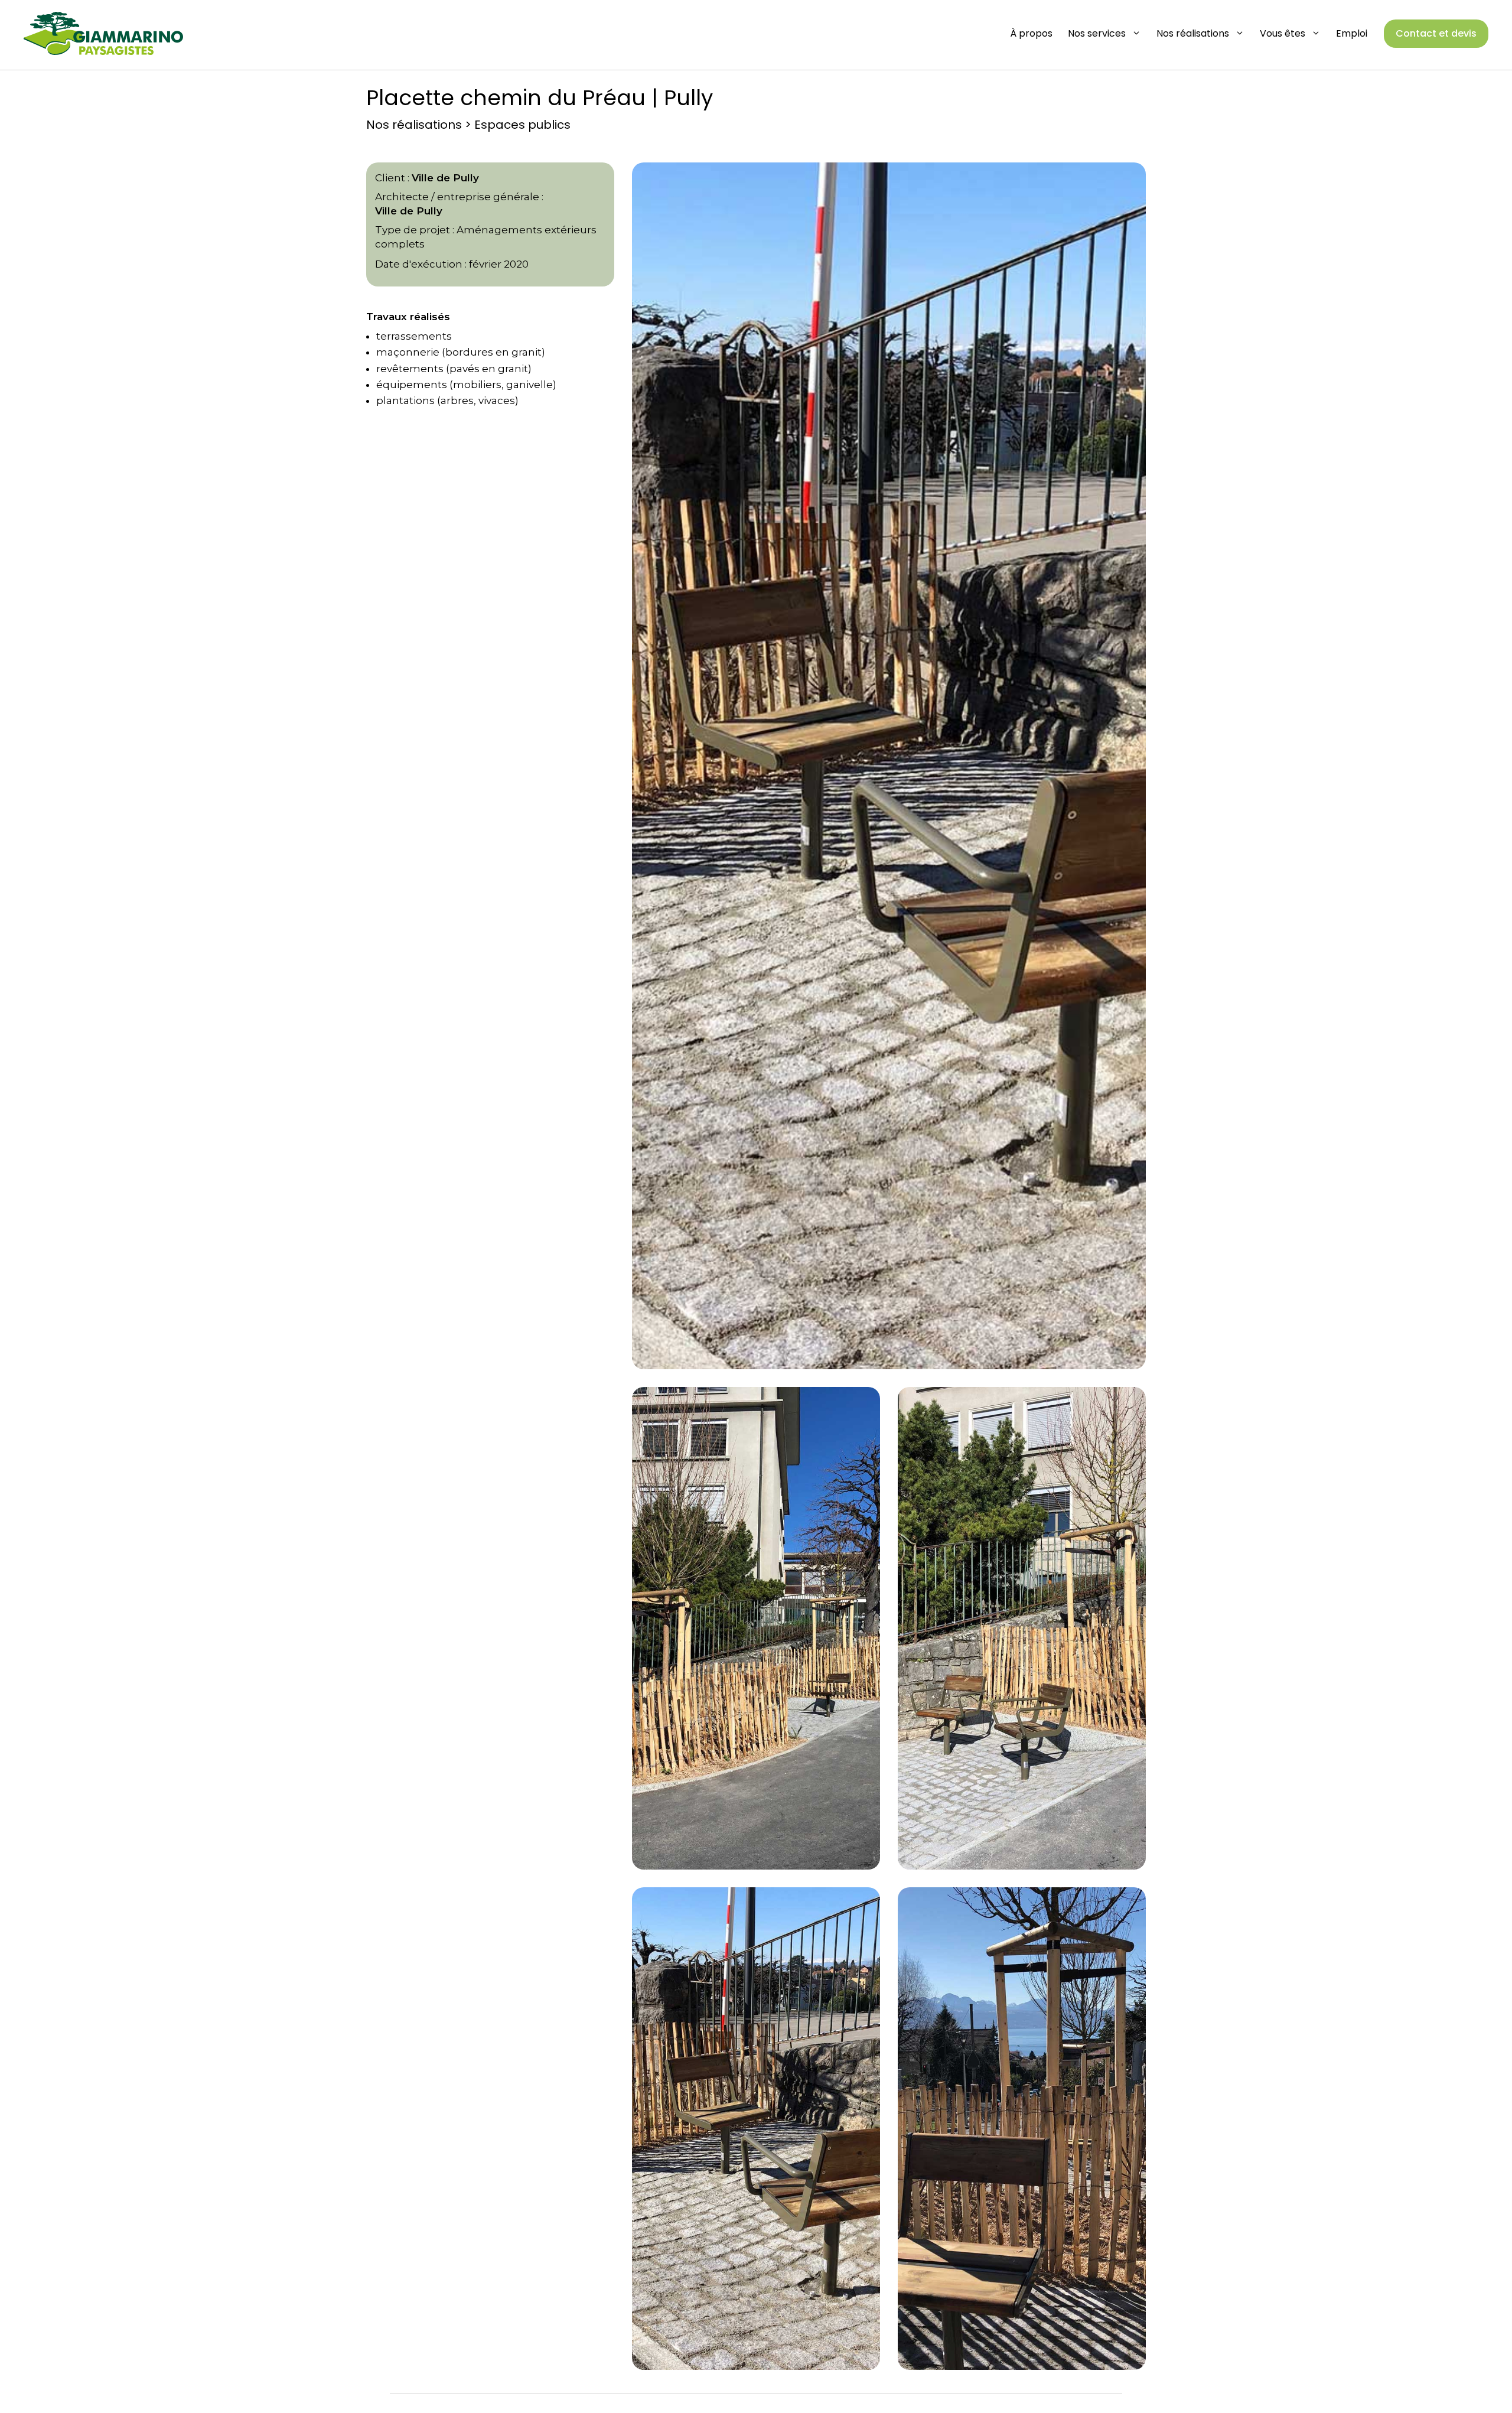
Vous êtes (1283, 33)
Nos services (1097, 33)
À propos (1031, 33)
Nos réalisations (1193, 33)
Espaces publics (522, 125)
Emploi (1352, 33)
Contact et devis (1436, 33)
